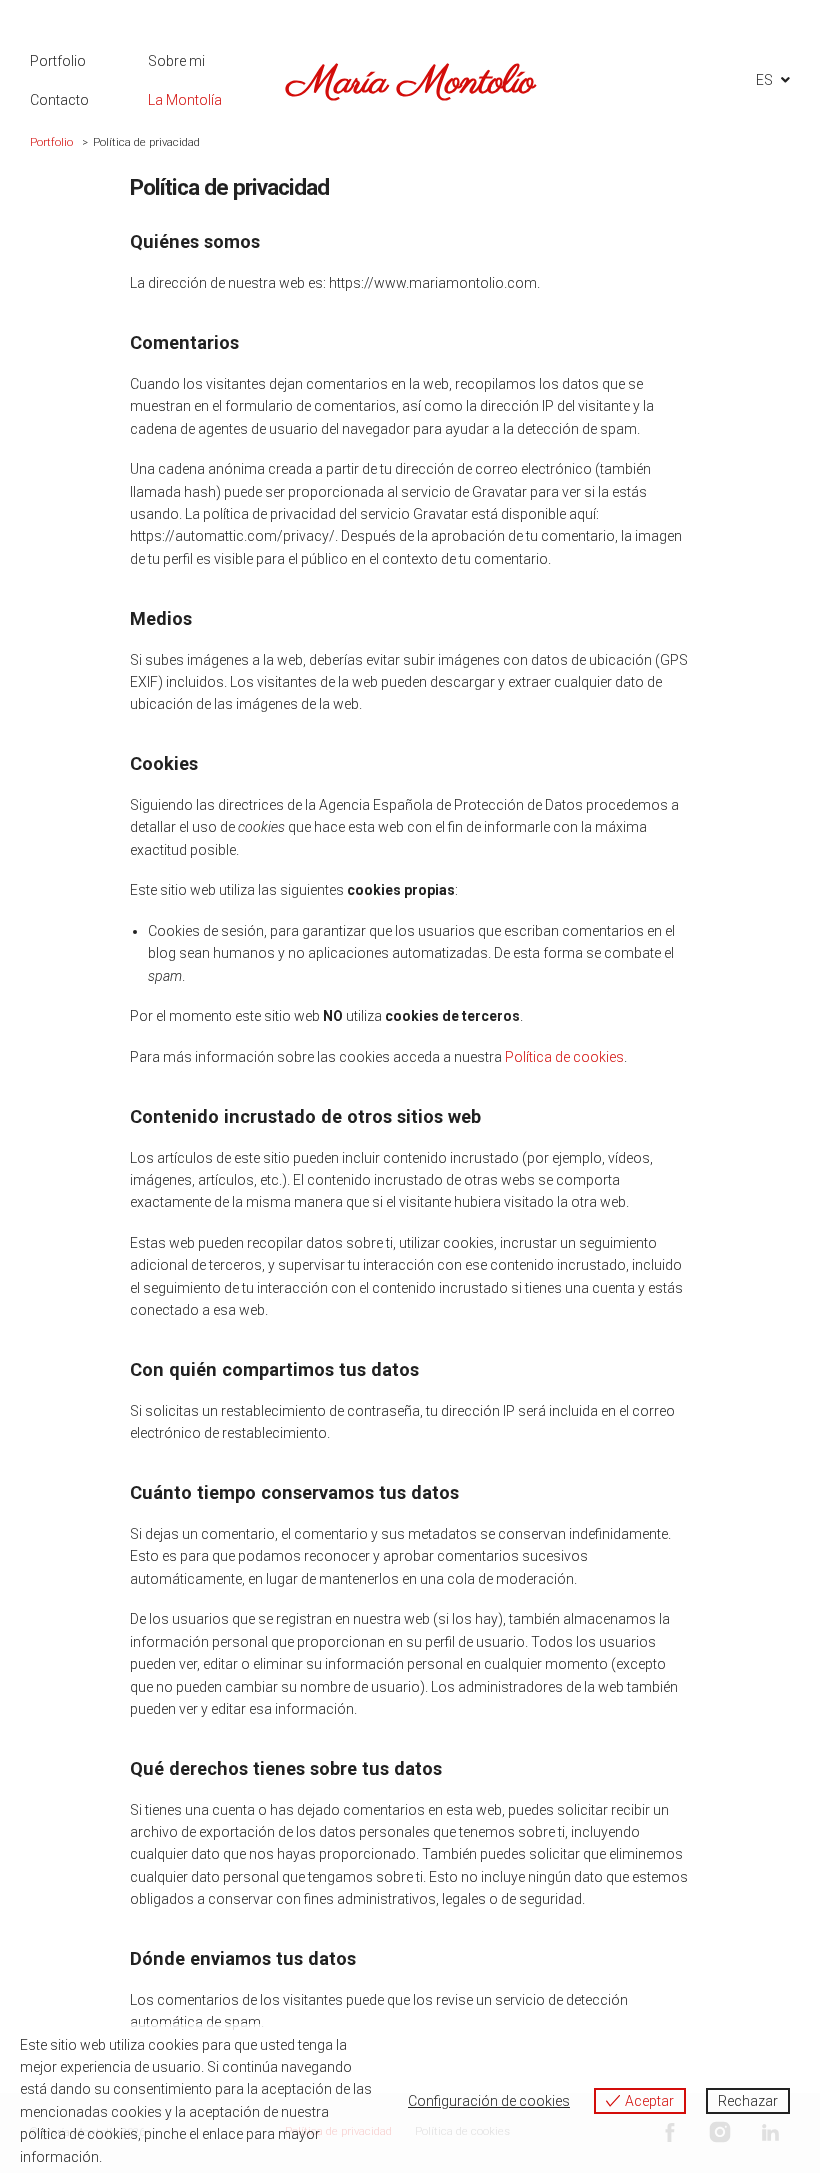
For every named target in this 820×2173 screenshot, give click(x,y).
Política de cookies (564, 1057)
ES (764, 80)
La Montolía (185, 100)
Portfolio (58, 61)
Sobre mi (176, 61)
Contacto (59, 100)
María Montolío (410, 82)
